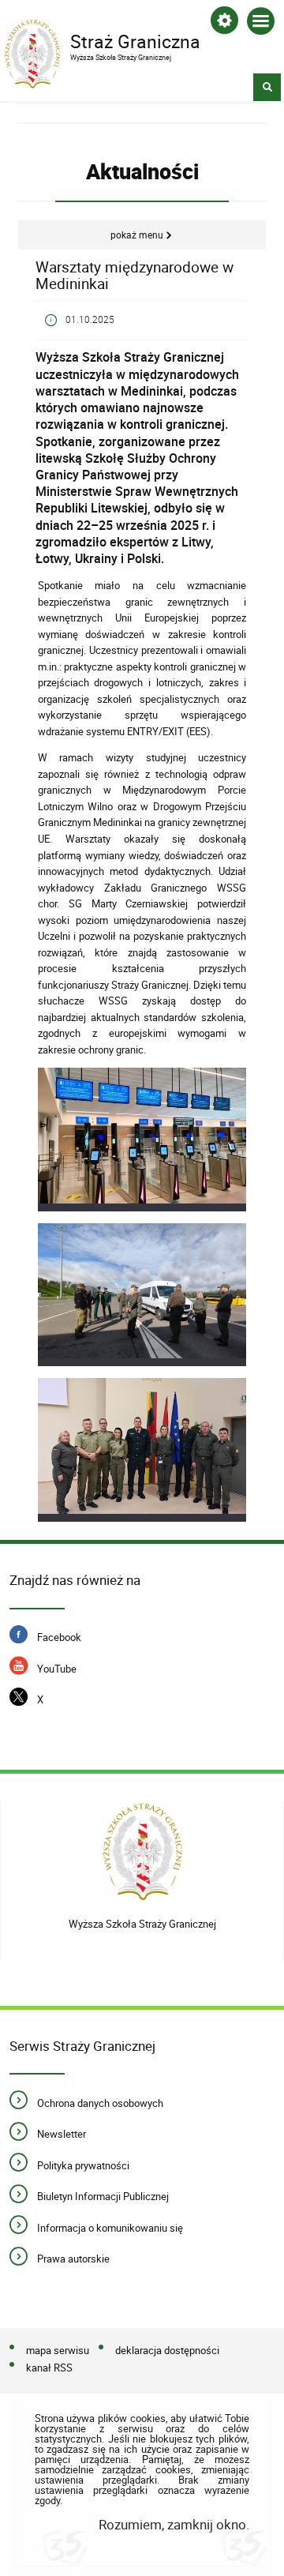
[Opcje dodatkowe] (224, 23)
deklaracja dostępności (167, 2350)
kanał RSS (49, 2368)
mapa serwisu (58, 2350)
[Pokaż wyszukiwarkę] (267, 87)
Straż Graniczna (102, 40)
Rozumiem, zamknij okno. (174, 2524)
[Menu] (261, 24)
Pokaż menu (137, 235)
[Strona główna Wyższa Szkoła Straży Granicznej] (142, 1855)
